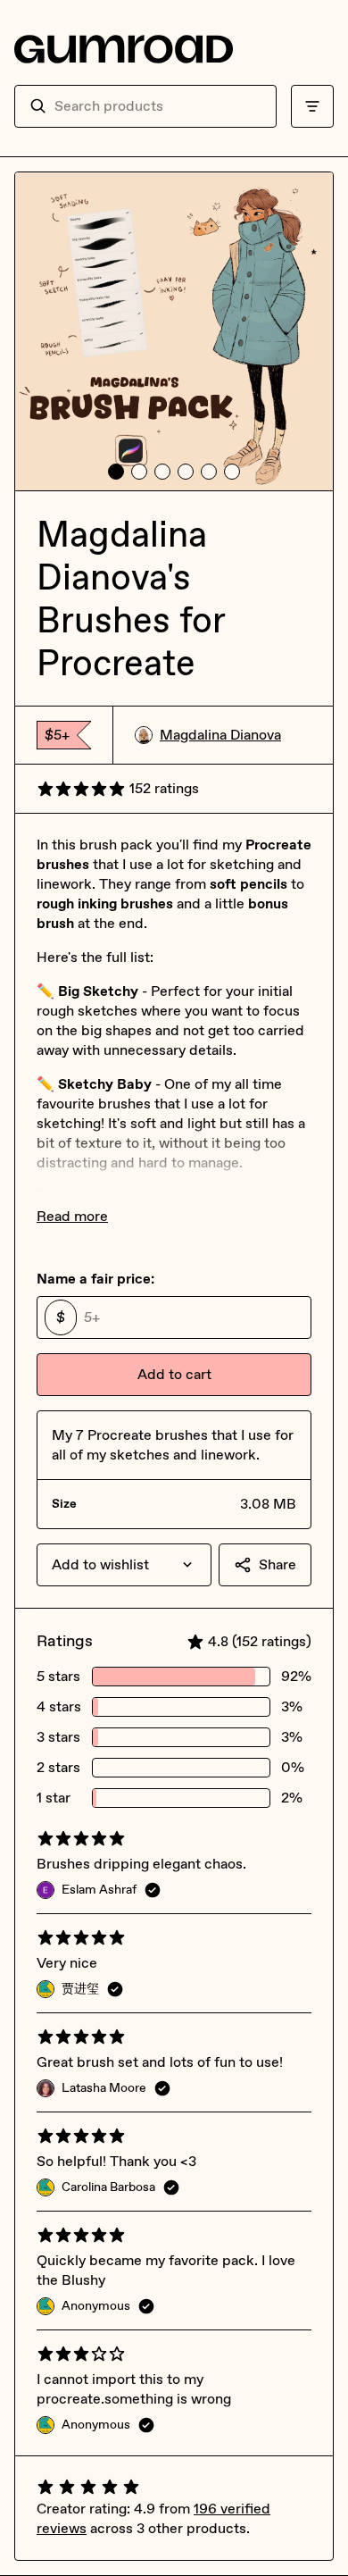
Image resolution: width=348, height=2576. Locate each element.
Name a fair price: (95, 1279)
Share (278, 1564)
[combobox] (158, 106)
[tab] (116, 472)
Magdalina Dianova (220, 735)
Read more (72, 1216)
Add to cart (174, 1374)
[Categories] (312, 106)
